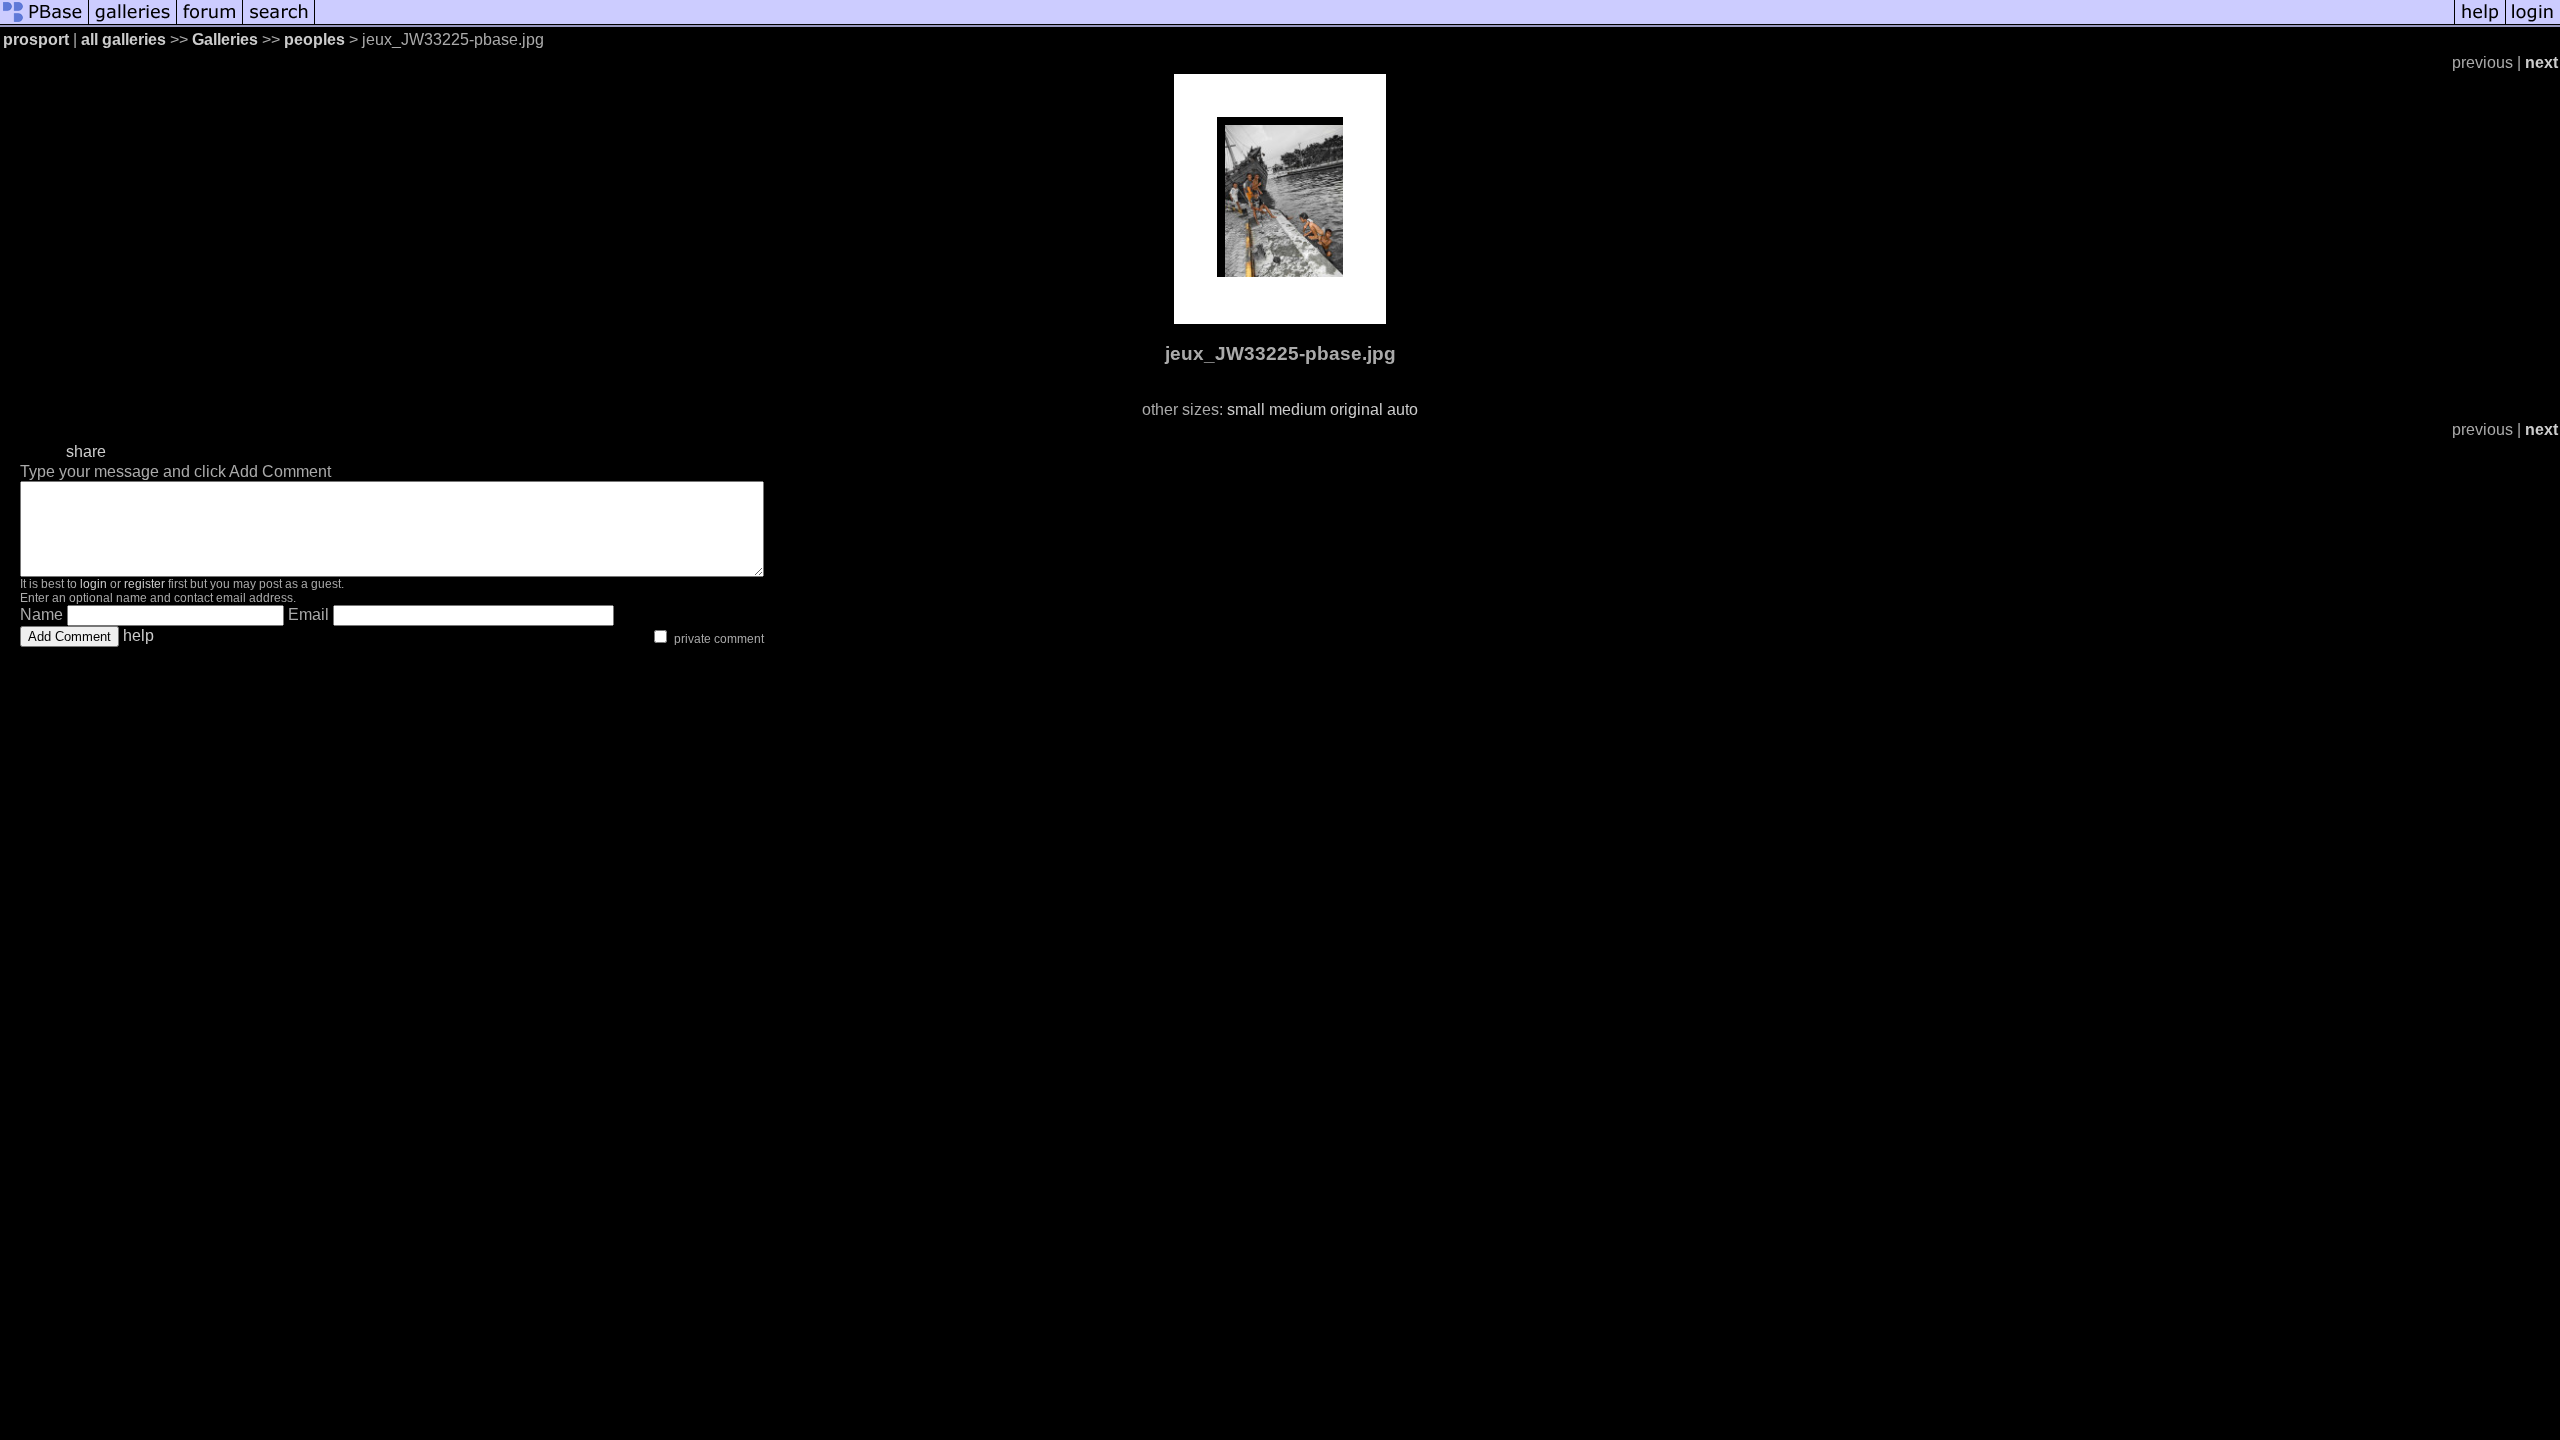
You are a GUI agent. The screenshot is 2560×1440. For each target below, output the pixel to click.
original (1356, 409)
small (1246, 409)
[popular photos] (1384, 22)
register (144, 584)
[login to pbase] (2533, 22)
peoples (314, 39)
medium (1297, 409)
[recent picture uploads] (133, 22)
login (93, 584)
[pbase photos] (44, 22)
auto (1402, 409)
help (138, 635)
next (2541, 62)
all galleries (123, 39)
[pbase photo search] (279, 22)
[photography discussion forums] (210, 22)
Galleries (225, 39)
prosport (36, 39)
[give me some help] (2480, 22)
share (86, 451)
